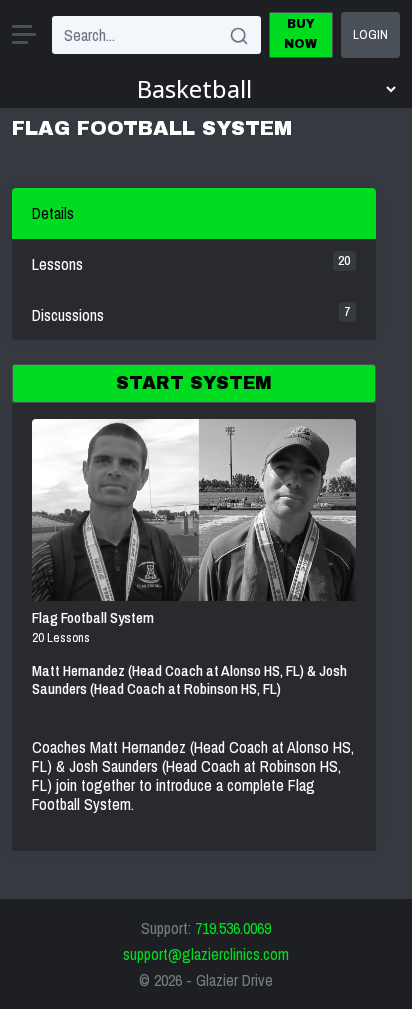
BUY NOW (300, 34)
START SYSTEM (194, 383)
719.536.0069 (233, 928)
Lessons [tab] (191, 263)
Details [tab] (53, 213)
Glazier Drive (234, 980)
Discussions (191, 314)
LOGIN (370, 34)
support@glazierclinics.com (206, 954)
